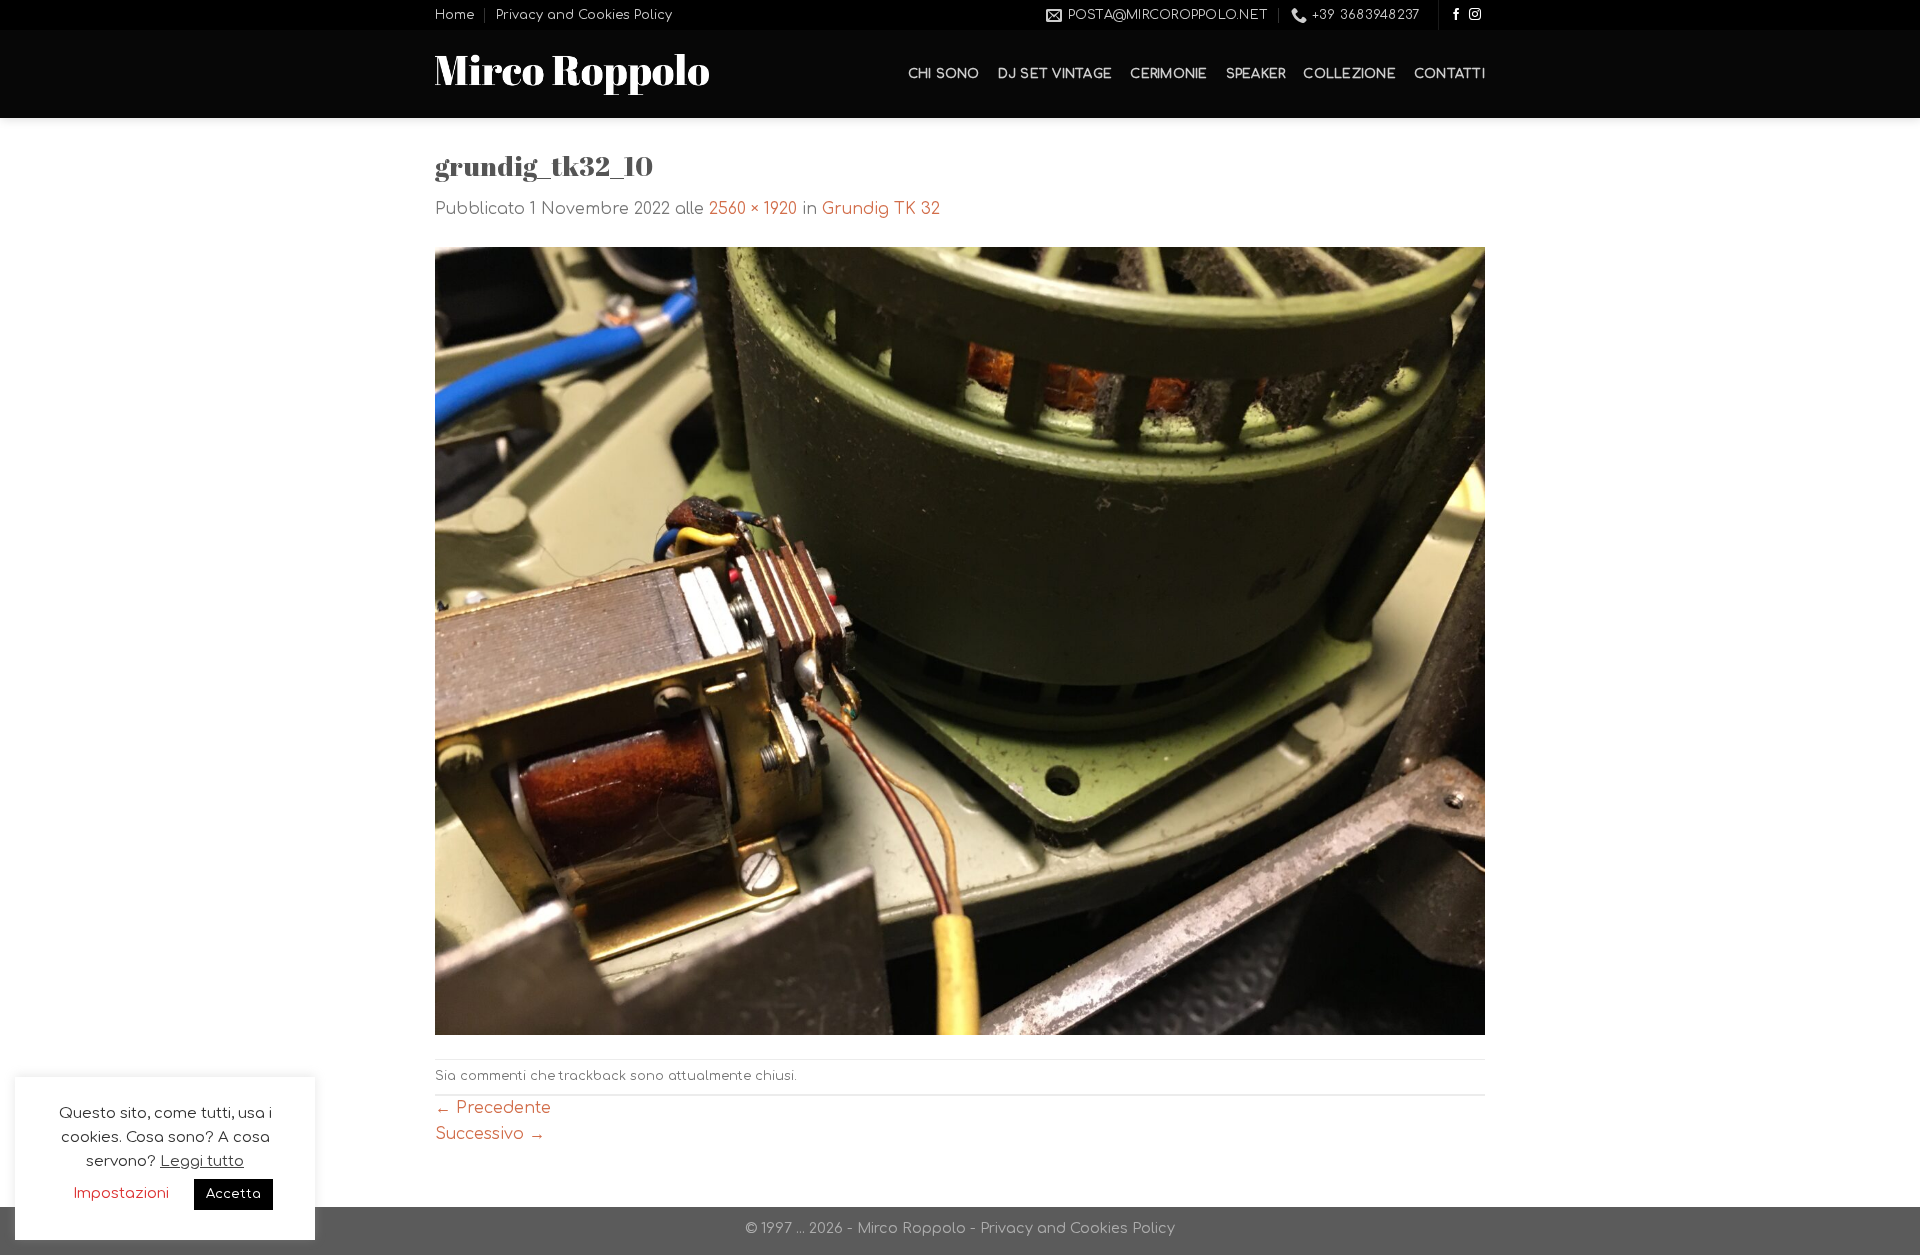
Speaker (1256, 74)
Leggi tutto (202, 1161)
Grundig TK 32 (881, 209)
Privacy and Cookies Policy (584, 15)
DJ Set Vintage (1055, 74)
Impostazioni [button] (121, 1193)
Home (454, 15)
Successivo (490, 1134)
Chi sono (944, 74)
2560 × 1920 (753, 209)
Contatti (1449, 74)
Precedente (493, 1108)
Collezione (1349, 74)
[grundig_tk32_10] (960, 640)
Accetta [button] (233, 1194)
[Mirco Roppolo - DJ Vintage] (572, 74)
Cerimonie (1168, 74)
